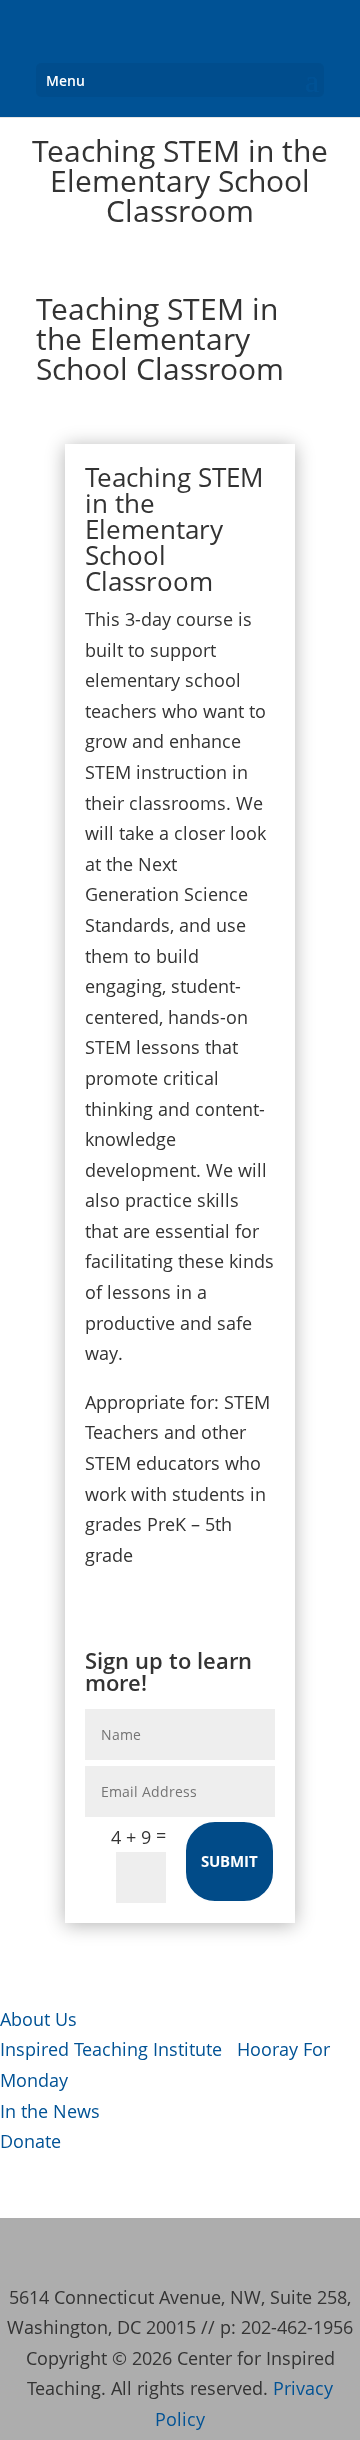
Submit (229, 1861)
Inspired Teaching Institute (111, 2049)
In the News (50, 2111)
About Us (38, 2019)
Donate (30, 2141)
